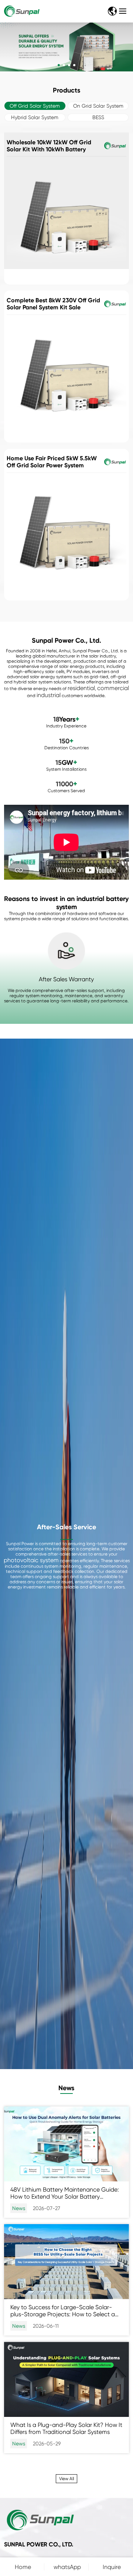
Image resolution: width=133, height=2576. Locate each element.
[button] (59, 65)
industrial (49, 695)
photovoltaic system (31, 1560)
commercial (113, 688)
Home (23, 2567)
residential (81, 688)
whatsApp (67, 2567)
